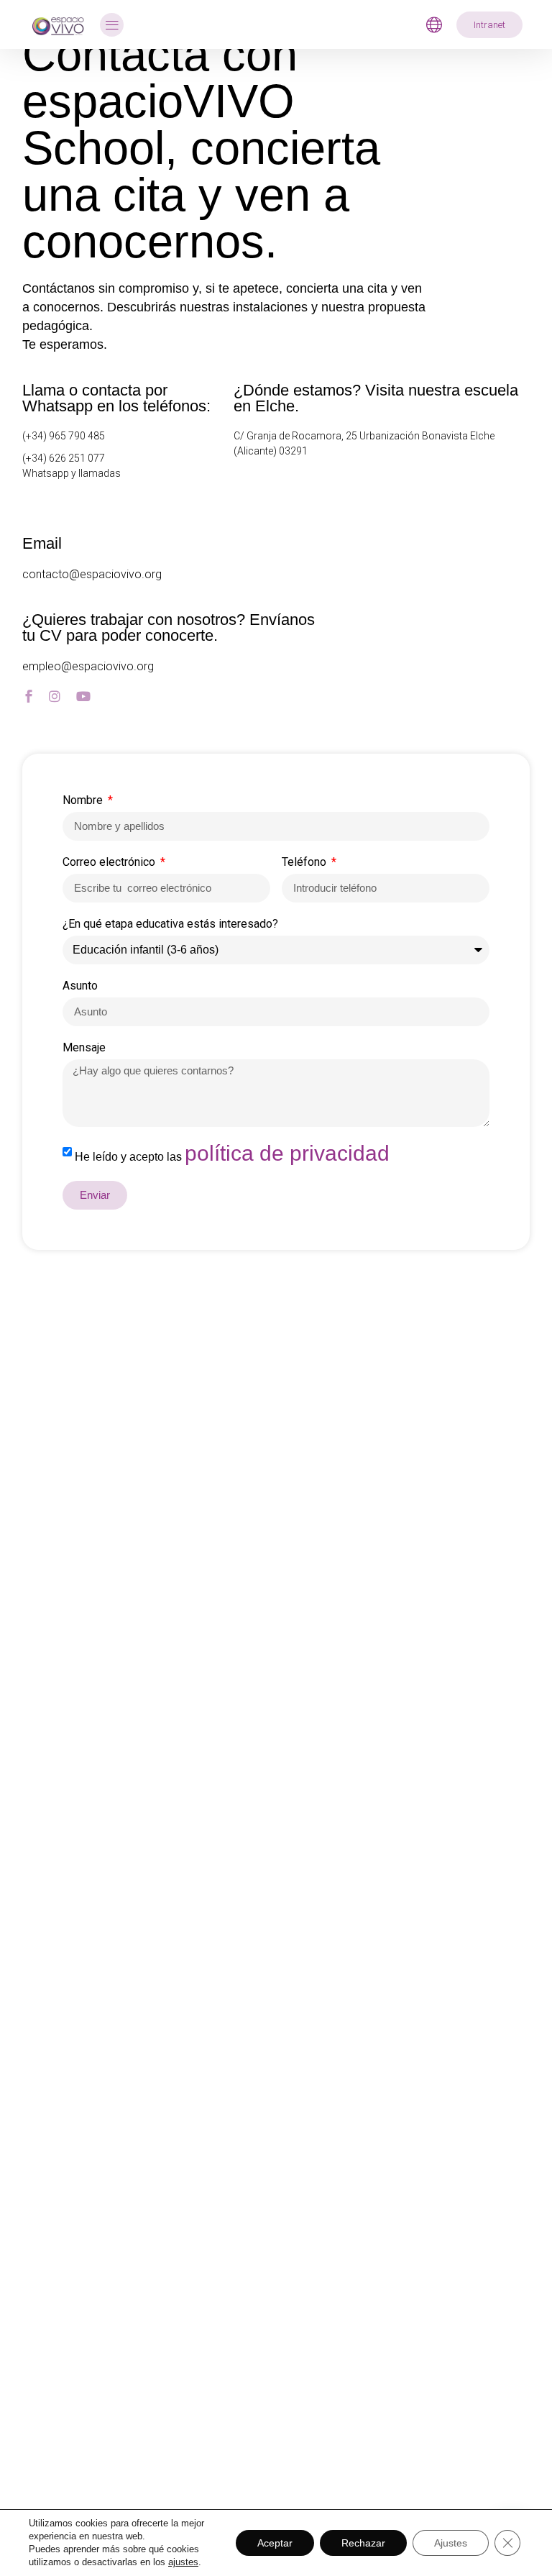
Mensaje (84, 1048)
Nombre (84, 801)
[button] (112, 25)
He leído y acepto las (232, 1157)
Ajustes (451, 2543)
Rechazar (363, 2543)
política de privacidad (287, 1153)
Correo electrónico (110, 863)
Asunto (80, 986)
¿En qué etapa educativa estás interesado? (170, 924)
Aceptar (275, 2543)
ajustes (183, 2562)
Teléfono (305, 863)
